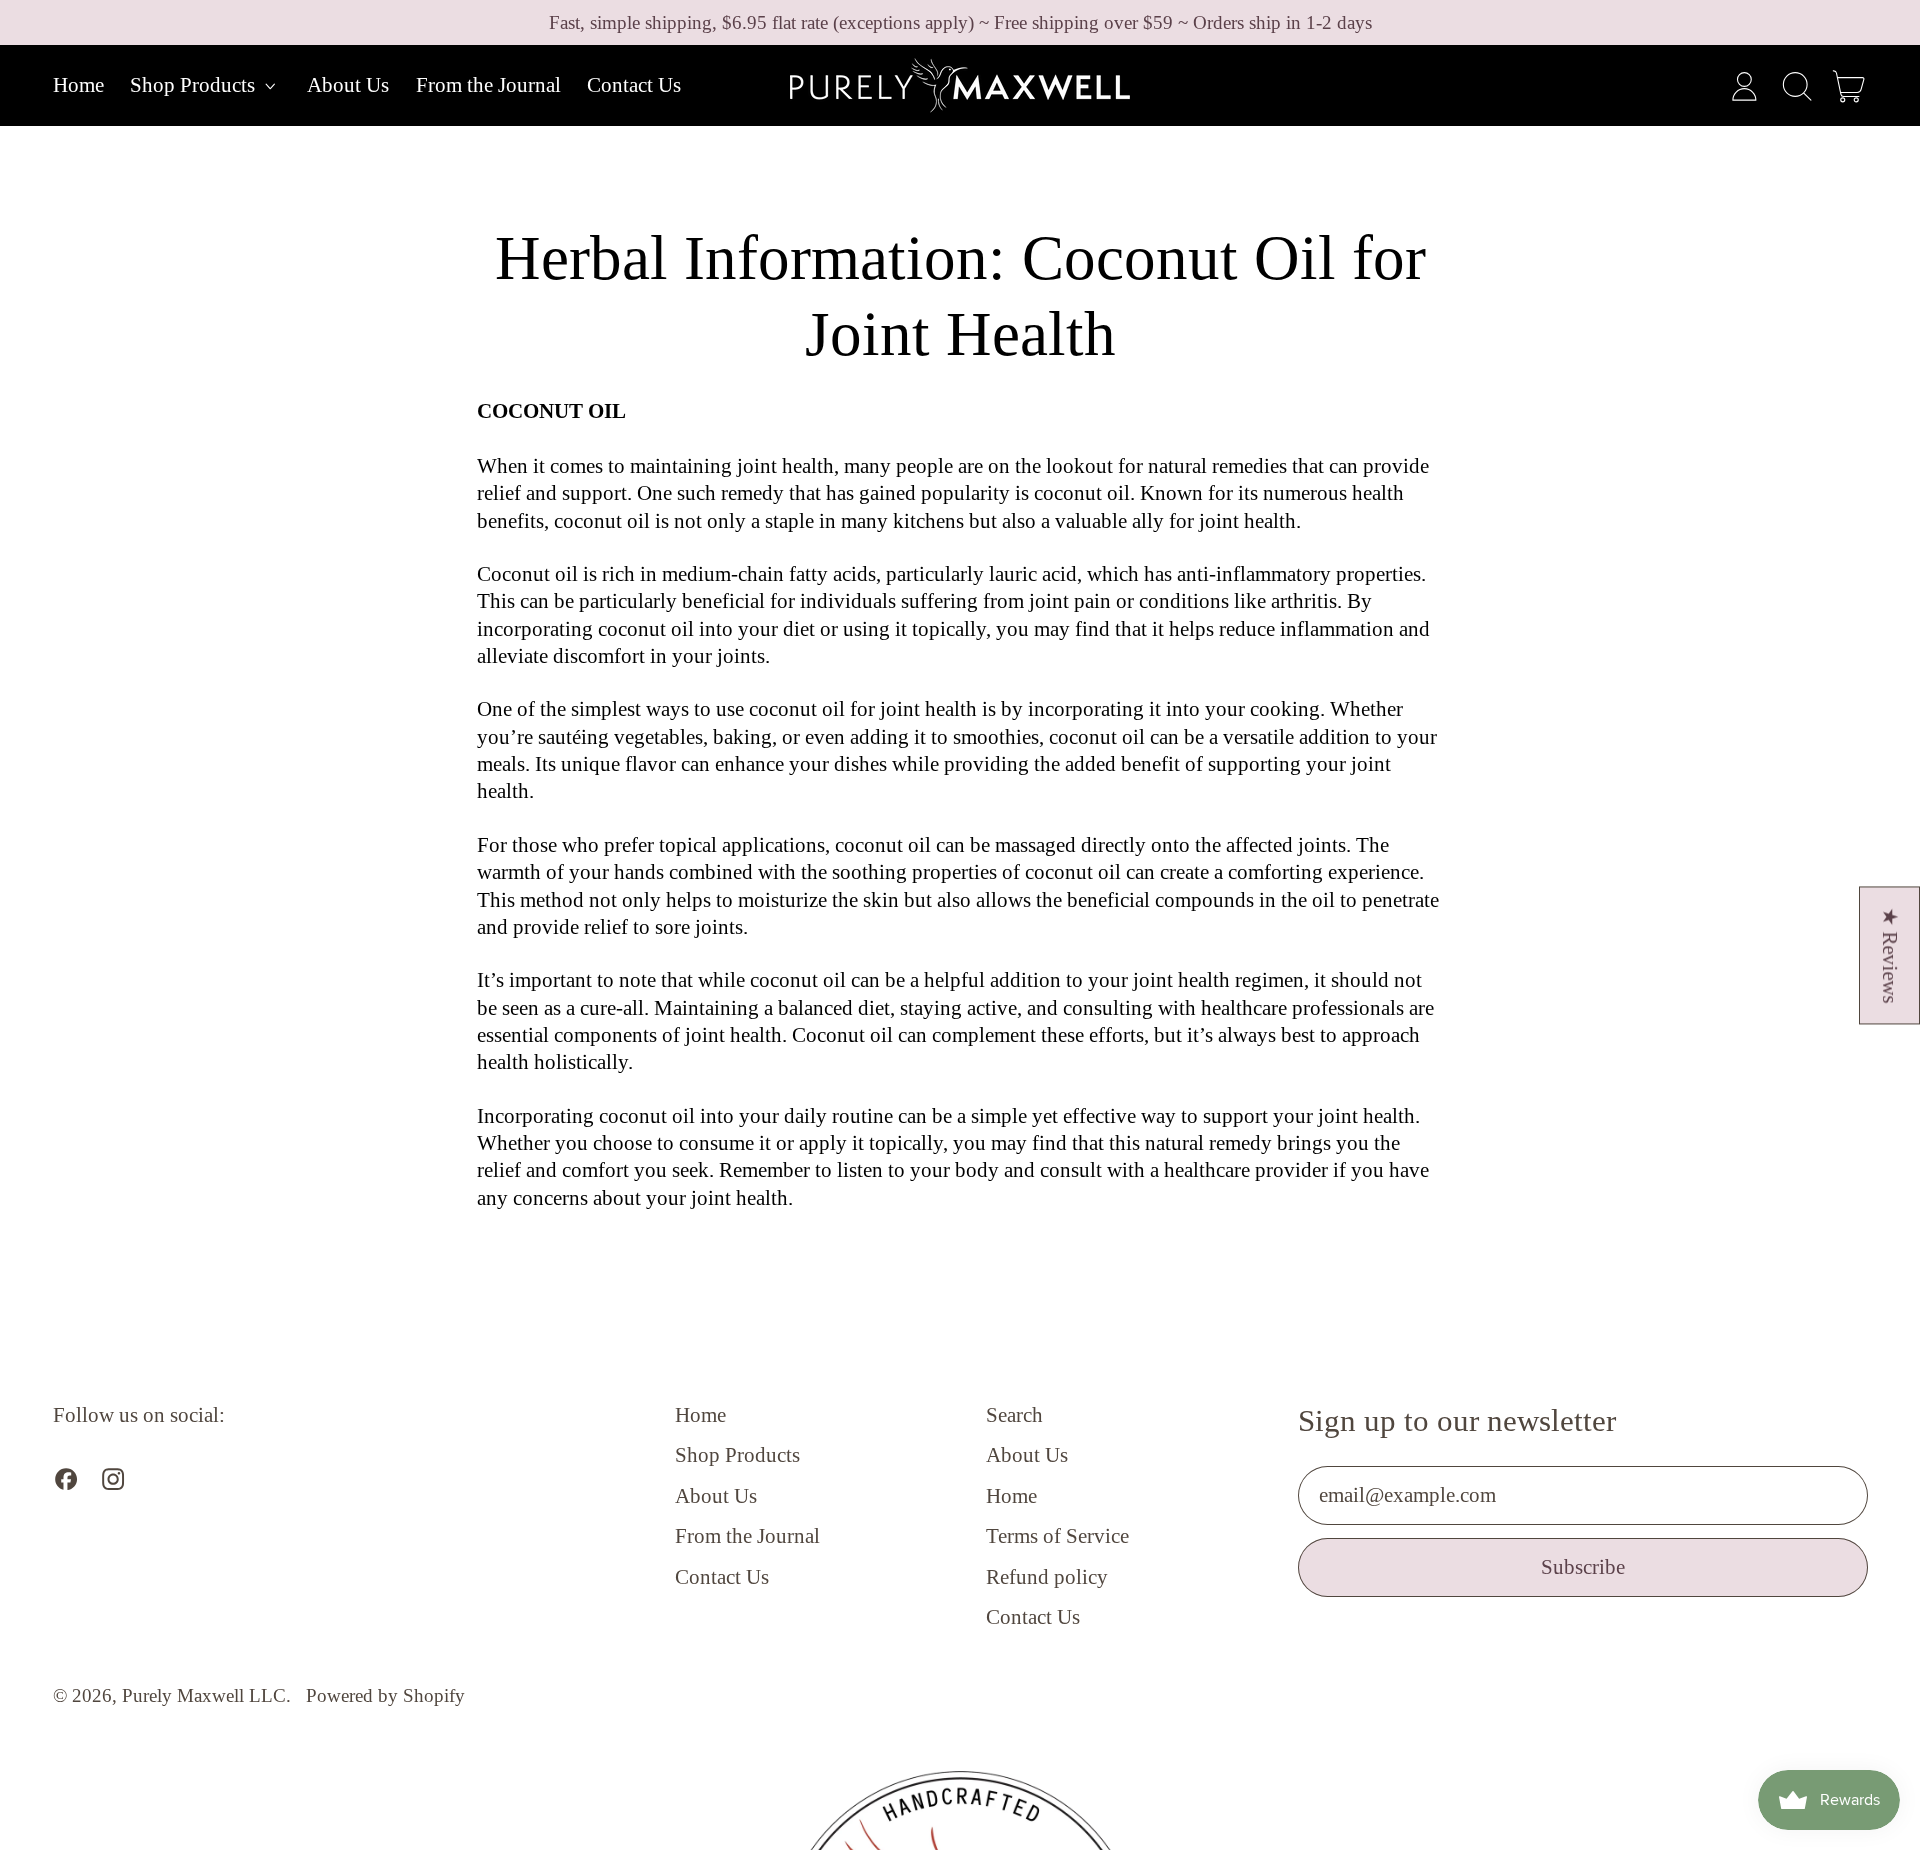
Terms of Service (1057, 1536)
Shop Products (737, 1455)
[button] (1796, 86)
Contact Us (634, 85)
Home (78, 85)
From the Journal (488, 85)
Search (1014, 1415)
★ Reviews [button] (1890, 955)
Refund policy (1047, 1577)
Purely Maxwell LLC (204, 1695)
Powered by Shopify (385, 1695)
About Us (348, 85)
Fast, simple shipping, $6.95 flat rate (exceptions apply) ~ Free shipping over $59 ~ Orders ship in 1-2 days (960, 22)
